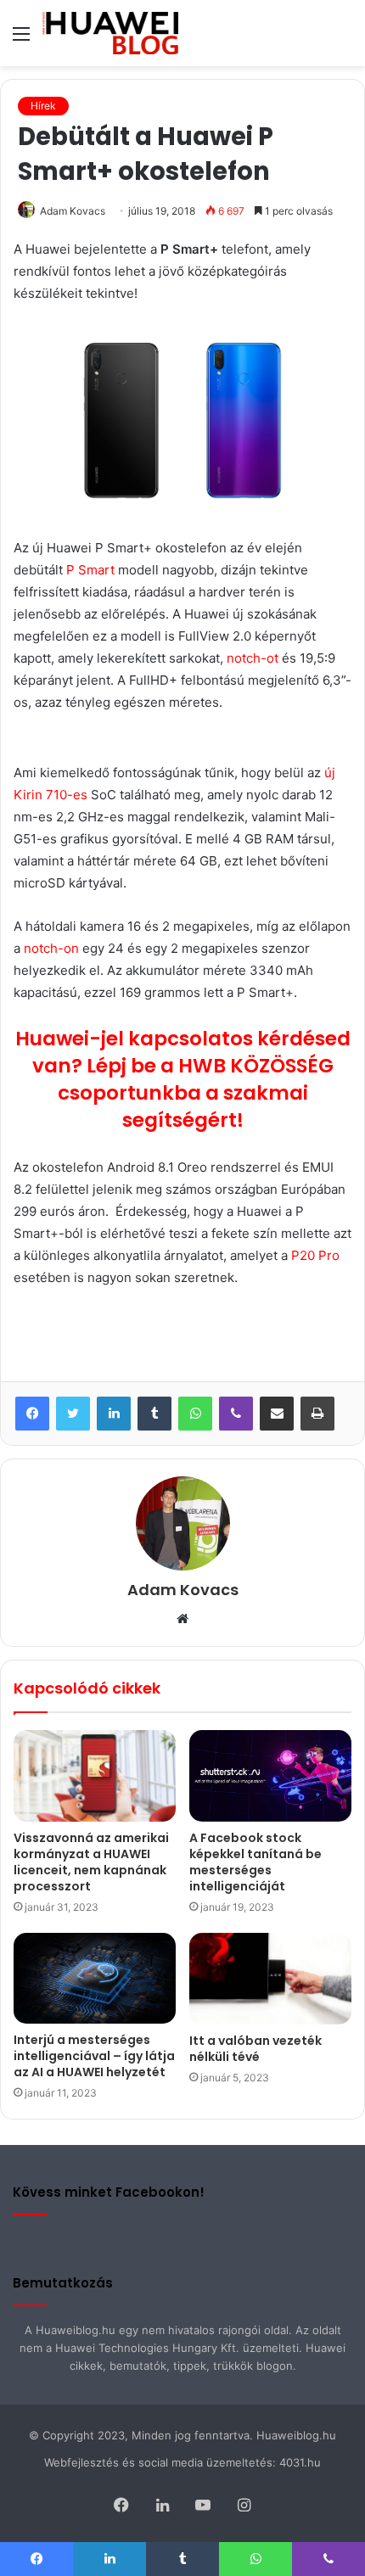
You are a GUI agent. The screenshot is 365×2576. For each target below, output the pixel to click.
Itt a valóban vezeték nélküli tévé (255, 2049)
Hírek (43, 106)
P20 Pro (315, 1255)
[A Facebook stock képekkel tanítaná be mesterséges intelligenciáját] (270, 1775)
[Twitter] (73, 1414)
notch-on (51, 948)
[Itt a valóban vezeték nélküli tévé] (270, 1979)
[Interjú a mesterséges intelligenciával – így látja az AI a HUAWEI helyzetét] (95, 1978)
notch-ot (253, 658)
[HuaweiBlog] (110, 33)
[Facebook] (32, 1414)
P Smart (90, 570)
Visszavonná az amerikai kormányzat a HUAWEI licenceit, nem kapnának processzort (91, 1862)
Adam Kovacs (73, 211)
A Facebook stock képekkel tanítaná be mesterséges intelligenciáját (255, 1862)
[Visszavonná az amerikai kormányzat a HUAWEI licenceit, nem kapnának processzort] (95, 1776)
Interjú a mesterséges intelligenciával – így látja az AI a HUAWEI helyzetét (94, 2056)
